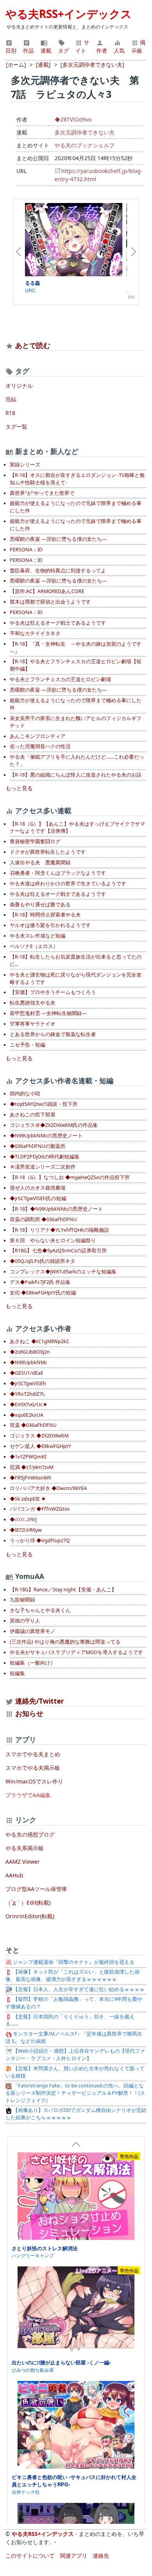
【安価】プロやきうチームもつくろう (53, 992)
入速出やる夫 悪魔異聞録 (40, 862)
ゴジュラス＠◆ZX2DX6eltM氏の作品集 (54, 1125)
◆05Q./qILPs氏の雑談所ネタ (42, 1261)
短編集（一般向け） (33, 1663)
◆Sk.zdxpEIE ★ (28, 1499)
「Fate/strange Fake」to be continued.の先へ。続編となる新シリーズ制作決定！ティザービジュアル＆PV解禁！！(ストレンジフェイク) (75, 2093)
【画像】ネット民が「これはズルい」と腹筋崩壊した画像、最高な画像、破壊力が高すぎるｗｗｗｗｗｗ (72, 1976)
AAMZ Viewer (23, 1862)
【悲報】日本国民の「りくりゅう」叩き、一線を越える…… (70, 2020)
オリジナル (19, 386)
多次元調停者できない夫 (85, 132)
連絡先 (101, 2556)
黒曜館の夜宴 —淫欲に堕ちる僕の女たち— (58, 539)
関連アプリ (74, 2556)
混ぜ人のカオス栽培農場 (38, 1188)
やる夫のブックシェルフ (85, 145)
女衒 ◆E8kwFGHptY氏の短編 (43, 1293)
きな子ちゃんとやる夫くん (40, 1610)
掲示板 (138, 46)
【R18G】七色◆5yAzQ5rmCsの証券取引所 (58, 1251)
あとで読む (33, 345)
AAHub (14, 1875)
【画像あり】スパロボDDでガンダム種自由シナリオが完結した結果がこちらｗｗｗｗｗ (76, 2114)
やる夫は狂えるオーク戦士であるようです (58, 623)
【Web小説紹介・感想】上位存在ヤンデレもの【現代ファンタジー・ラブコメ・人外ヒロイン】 (75, 2055)
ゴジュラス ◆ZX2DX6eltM (39, 1436)
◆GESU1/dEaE (27, 1373)
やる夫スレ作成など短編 (38, 936)
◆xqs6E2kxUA (27, 1415)
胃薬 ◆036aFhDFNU (33, 1425)
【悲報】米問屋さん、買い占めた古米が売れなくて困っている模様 (75, 2072)
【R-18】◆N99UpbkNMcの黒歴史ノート (56, 1209)
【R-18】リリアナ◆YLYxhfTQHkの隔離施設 (59, 1230)
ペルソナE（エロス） (34, 946)
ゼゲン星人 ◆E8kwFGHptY (40, 1446)
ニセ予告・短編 (27, 1045)
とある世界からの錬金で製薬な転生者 (53, 1034)
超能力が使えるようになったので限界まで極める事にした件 (76, 704)
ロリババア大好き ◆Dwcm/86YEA (48, 1488)
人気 (119, 50)
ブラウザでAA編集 (28, 1795)
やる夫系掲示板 (25, 1848)
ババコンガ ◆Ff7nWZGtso (40, 1509)
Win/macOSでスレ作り (34, 1781)
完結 (11, 399)
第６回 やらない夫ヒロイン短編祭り (53, 1240)
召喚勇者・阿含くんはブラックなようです (58, 873)
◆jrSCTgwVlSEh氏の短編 (38, 1198)
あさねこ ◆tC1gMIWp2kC (40, 1341)
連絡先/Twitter (39, 1701)
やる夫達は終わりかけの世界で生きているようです (68, 884)
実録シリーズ (25, 465)
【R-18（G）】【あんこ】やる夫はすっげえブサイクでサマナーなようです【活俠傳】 (77, 828)
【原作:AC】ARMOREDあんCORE (47, 591)
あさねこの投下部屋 (33, 1115)
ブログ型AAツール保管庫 (36, 1889)
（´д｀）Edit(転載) (28, 1902)
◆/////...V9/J (23, 1519)
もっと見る (19, 788)
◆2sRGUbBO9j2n (30, 1352)
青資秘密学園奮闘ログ (35, 841)
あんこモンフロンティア (38, 736)
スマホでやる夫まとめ (33, 1754)
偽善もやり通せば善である (40, 905)
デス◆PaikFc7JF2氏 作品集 (40, 1282)
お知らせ (29, 1713)
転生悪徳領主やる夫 (33, 1003)
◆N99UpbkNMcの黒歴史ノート (46, 1136)
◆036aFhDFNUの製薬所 (38, 1146)
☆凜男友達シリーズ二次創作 (43, 1167)
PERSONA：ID (26, 550)
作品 (28, 50)
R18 (10, 413)
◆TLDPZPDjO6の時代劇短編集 (45, 1157)
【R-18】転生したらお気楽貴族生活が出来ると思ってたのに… (76, 960)
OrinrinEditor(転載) (30, 1916)
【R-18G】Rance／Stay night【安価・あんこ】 (63, 1590)
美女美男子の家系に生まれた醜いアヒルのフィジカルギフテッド (76, 722)
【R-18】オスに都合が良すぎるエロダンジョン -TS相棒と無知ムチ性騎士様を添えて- (77, 479)
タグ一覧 (16, 426)
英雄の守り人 (25, 1621)
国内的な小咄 (25, 1094)
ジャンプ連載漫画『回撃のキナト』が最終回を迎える (73, 1962)
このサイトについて (30, 2556)
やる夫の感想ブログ (30, 1834)
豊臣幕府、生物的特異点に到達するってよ (58, 571)
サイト (82, 46)
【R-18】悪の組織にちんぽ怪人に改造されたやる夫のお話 (76, 775)
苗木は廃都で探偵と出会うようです (50, 602)
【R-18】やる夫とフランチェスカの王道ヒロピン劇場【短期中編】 (76, 665)
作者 (102, 50)
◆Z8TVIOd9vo (73, 119)
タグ (64, 50)
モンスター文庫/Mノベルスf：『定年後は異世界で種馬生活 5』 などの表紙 (74, 2037)
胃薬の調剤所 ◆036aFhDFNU (43, 1219)
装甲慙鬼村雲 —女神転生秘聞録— (48, 1013)
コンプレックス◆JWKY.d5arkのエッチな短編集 (63, 1272)
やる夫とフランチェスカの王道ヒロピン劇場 (60, 679)
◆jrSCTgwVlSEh (28, 1383)
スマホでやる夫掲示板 (33, 1768)
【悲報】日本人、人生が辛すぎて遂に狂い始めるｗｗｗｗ (78, 1989)
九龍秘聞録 (22, 1600)
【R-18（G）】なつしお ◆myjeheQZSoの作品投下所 (70, 1177)
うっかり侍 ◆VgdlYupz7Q (40, 1540)
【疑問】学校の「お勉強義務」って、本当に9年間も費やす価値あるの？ (74, 2003)
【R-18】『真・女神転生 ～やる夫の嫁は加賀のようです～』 (76, 648)
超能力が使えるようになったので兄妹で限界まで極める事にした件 (76, 507)
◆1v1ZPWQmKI (28, 1457)
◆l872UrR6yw (26, 1530)
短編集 (17, 1673)
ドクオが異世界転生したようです (48, 852)
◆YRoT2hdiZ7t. (27, 1394)
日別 (11, 50)
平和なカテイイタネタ (35, 633)
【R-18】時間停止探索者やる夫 (45, 915)
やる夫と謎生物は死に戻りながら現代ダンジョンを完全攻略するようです (76, 978)
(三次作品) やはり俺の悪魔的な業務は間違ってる (65, 1642)
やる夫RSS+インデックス (69, 14)
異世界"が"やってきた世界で (42, 493)
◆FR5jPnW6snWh (31, 1478)
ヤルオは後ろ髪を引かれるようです (50, 925)
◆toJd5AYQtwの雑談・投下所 (44, 1104)
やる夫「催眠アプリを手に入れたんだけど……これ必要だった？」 (77, 761)
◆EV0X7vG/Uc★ (29, 1405)
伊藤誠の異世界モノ (33, 1631)
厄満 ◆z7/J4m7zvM (32, 1467)
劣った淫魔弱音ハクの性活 (40, 746)
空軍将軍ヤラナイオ (33, 1024)
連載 (46, 50)
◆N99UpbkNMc (28, 1362)
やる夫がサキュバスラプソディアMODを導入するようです (76, 1652)
